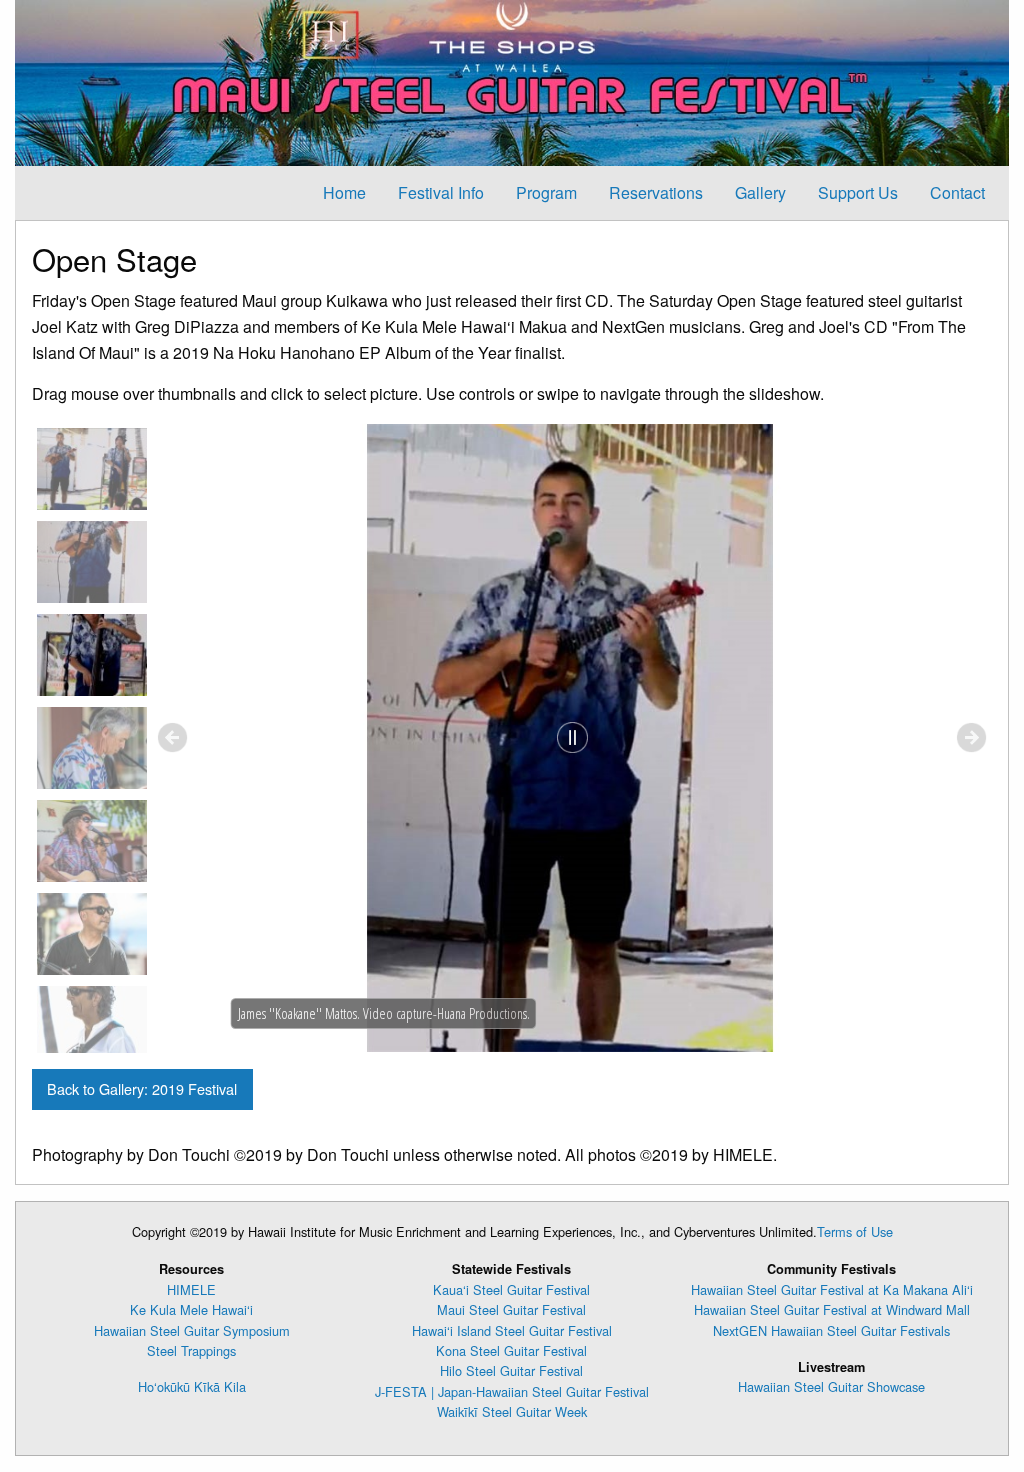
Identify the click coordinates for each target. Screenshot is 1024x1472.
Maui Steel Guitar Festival (511, 1309)
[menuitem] (344, 193)
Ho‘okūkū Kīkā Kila (192, 1386)
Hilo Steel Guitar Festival (511, 1370)
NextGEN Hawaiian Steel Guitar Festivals (831, 1330)
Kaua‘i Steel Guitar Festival (511, 1289)
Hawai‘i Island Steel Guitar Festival (512, 1330)
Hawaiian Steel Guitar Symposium (192, 1330)
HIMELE (191, 1289)
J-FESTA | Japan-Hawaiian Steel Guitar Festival (512, 1391)
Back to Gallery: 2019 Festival (142, 1088)
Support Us (858, 192)
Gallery (760, 192)
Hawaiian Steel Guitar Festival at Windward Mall (832, 1309)
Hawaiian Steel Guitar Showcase (831, 1386)
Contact (957, 192)
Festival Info (441, 192)
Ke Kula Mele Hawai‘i (191, 1309)
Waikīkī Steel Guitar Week (512, 1411)
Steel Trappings (191, 1350)
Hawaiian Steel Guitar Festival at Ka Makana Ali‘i (832, 1289)
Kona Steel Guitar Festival (511, 1350)
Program (546, 192)
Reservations (656, 192)
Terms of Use (855, 1231)
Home (344, 192)
